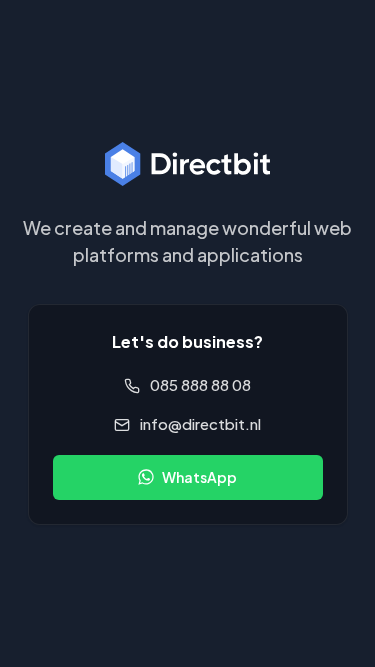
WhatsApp (199, 477)
